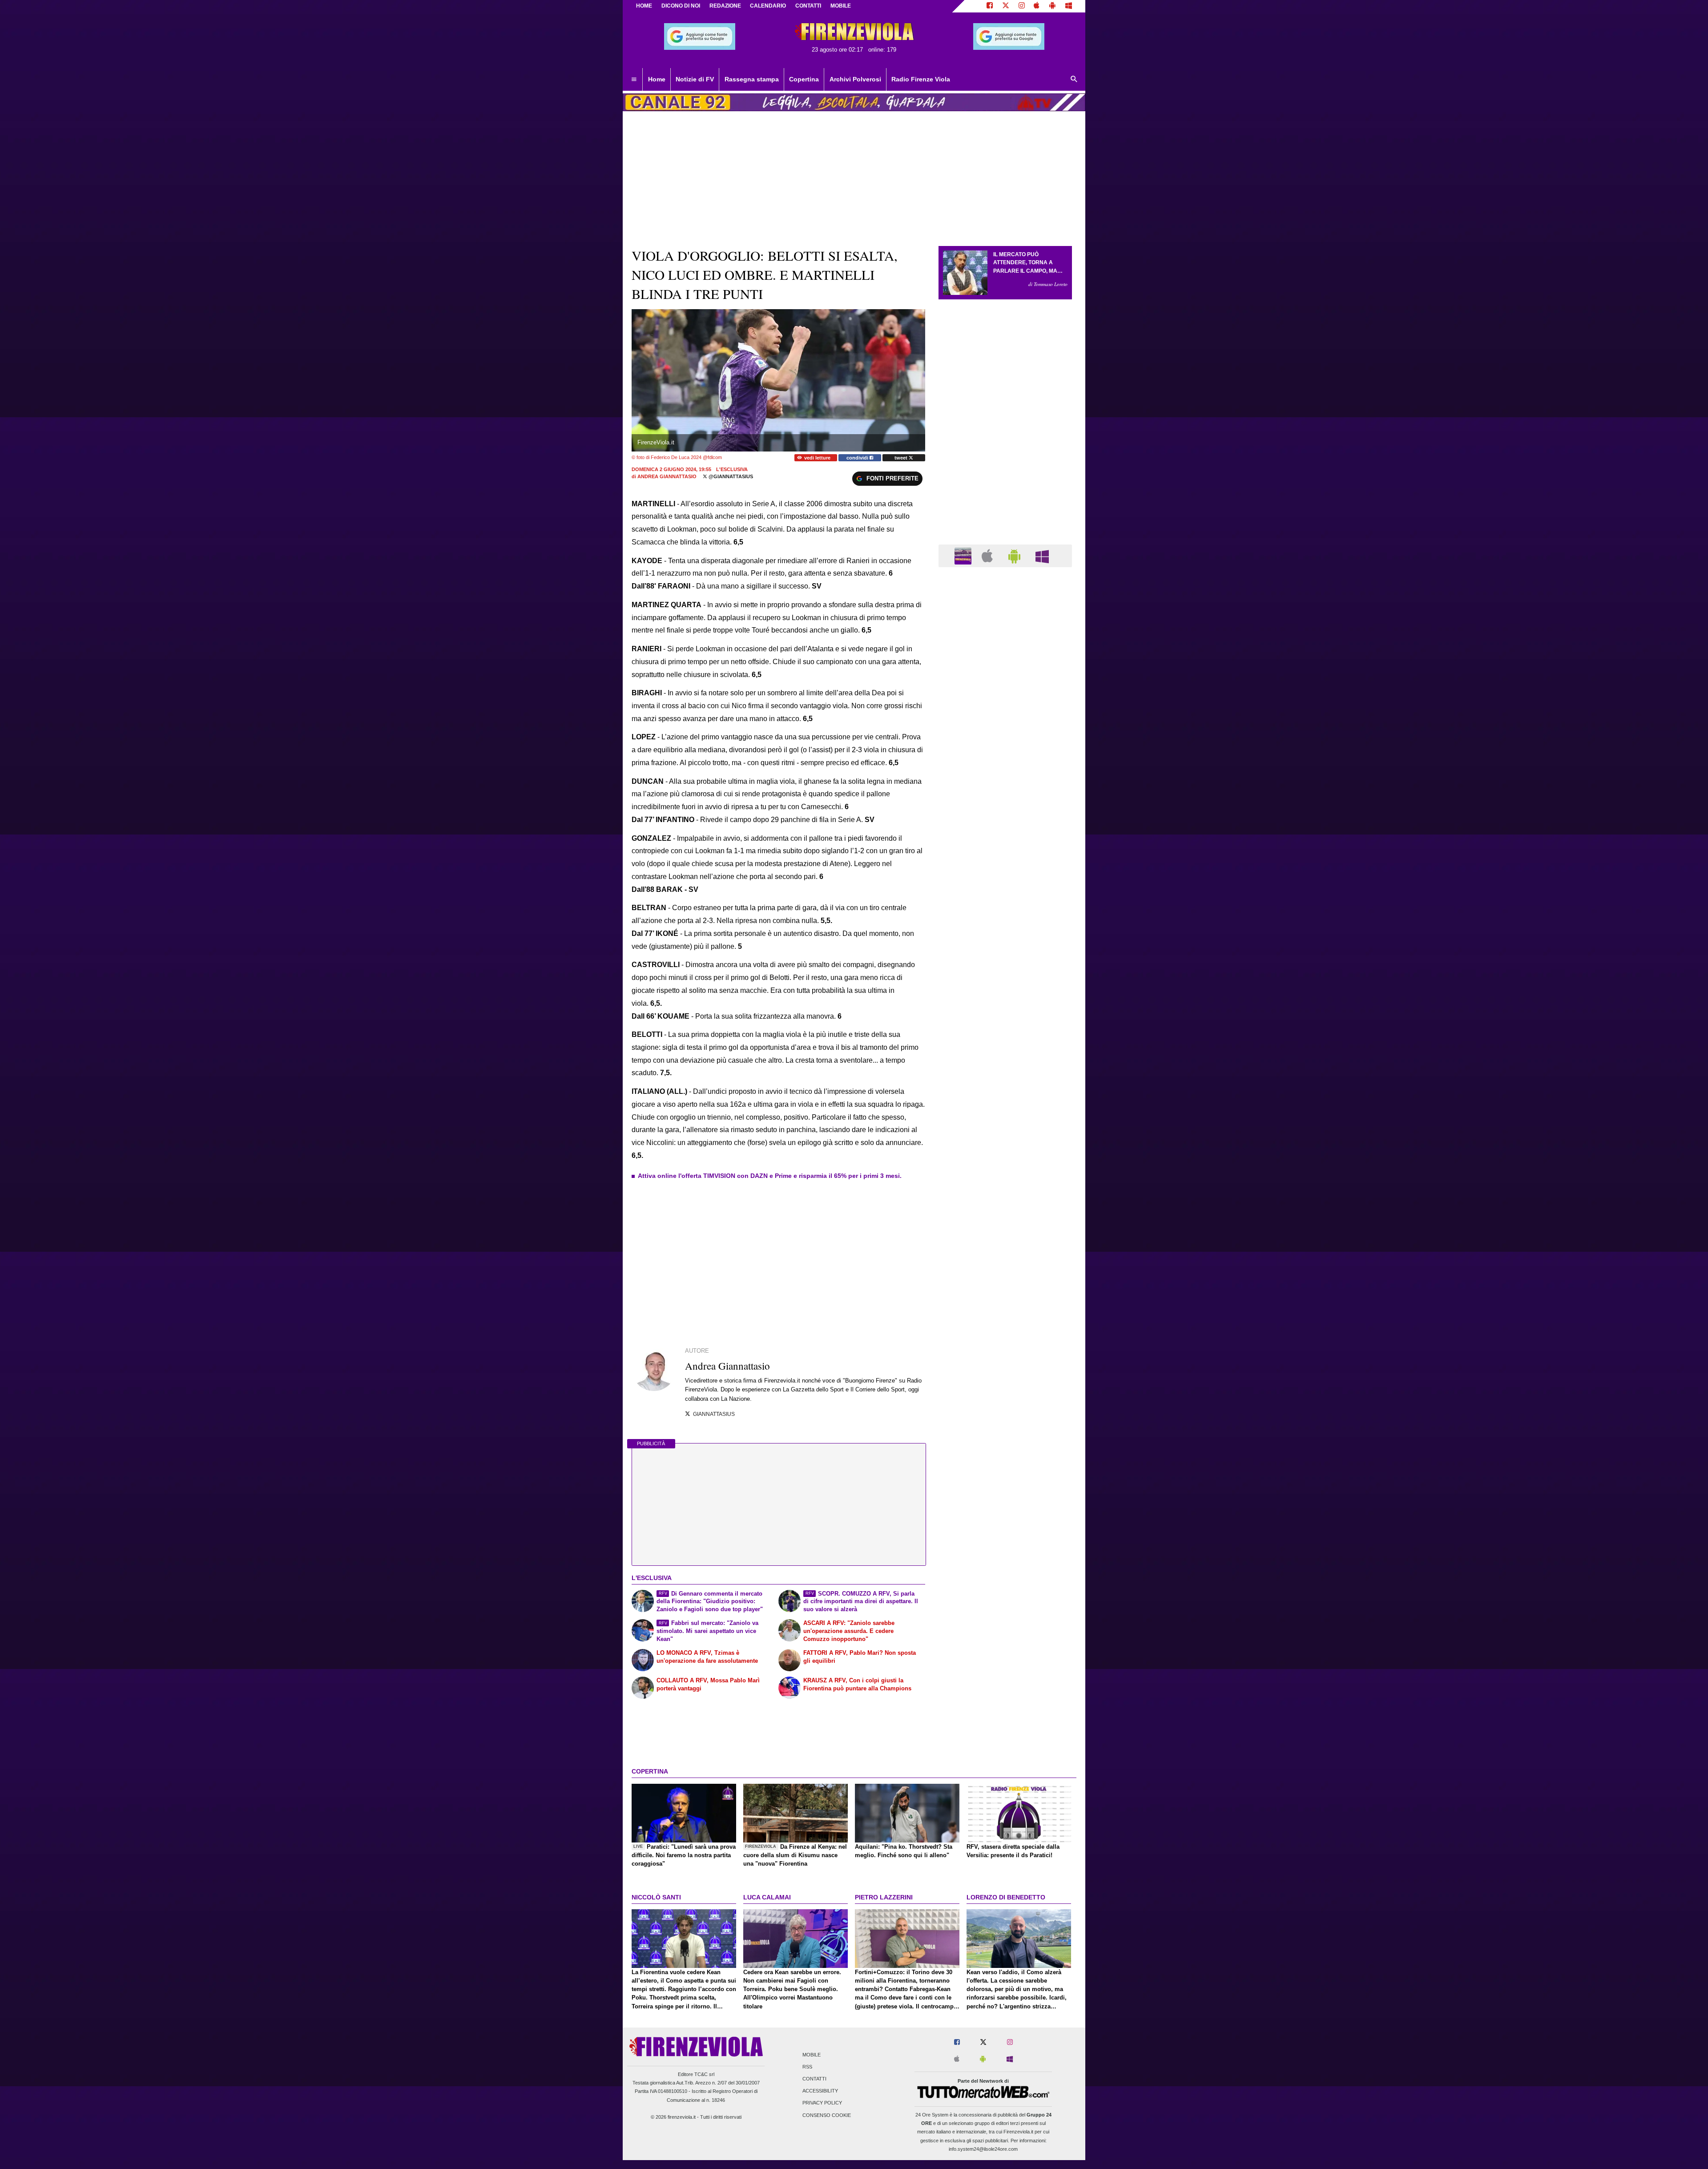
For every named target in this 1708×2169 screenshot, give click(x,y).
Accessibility (820, 2091)
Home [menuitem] (657, 79)
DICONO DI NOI (681, 6)
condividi (858, 458)
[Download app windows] (1069, 6)
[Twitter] (1006, 6)
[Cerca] (1074, 80)
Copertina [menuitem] (804, 79)
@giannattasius (730, 476)
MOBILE (841, 6)
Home (644, 6)
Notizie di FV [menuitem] (695, 79)
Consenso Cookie (827, 2115)
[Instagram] (1022, 6)
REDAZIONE (725, 6)
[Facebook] (990, 6)
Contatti (814, 2079)
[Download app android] (1052, 6)
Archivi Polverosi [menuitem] (855, 79)
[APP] (964, 555)
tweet (902, 458)
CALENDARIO (768, 6)
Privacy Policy (822, 2103)
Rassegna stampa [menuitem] (752, 79)
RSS (807, 2067)
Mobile (812, 2055)
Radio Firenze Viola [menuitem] (921, 79)
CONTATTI (808, 6)
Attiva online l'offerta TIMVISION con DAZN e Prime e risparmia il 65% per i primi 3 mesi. (770, 1176)
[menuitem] (634, 80)
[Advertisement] (1005, 919)
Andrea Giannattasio (667, 476)
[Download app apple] (1037, 6)
